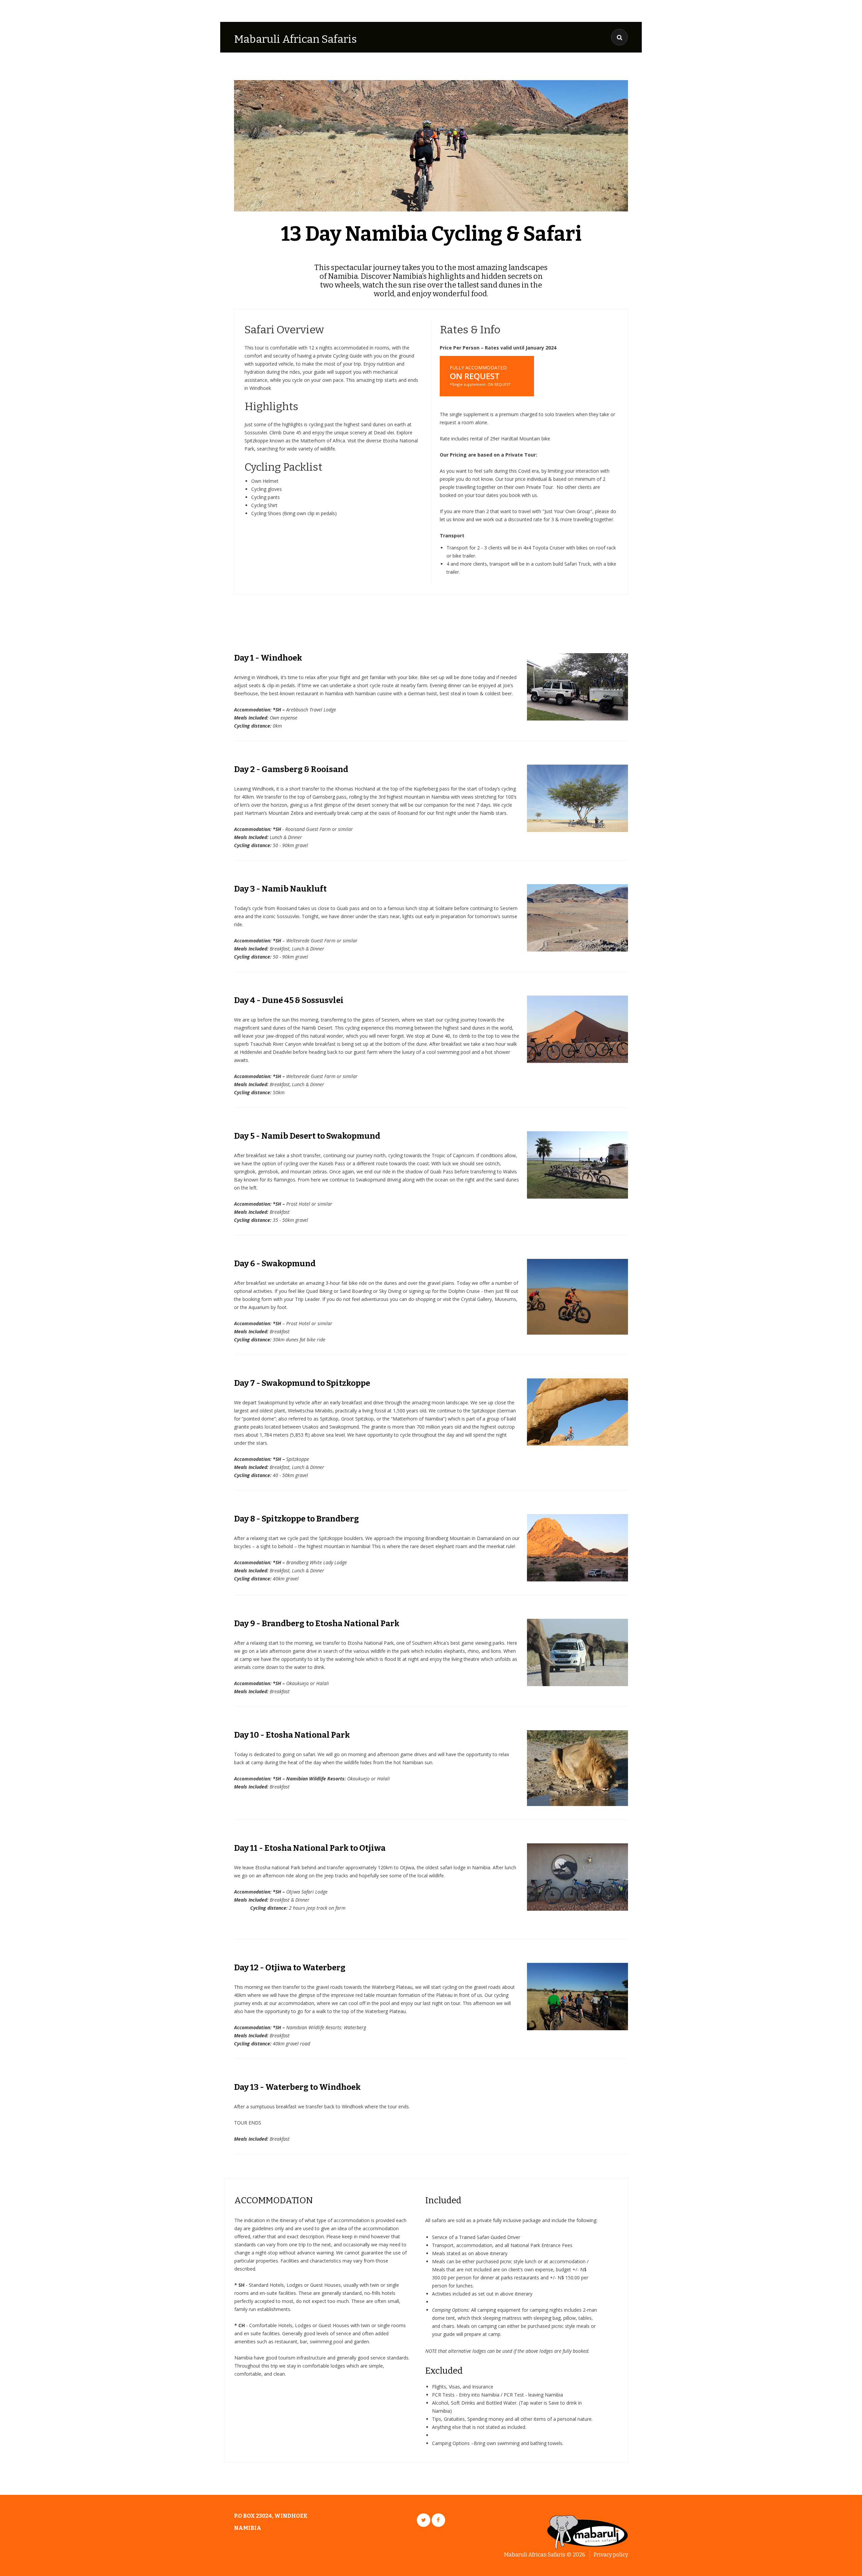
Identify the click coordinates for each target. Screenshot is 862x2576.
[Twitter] (424, 2520)
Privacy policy (611, 2555)
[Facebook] (438, 2520)
